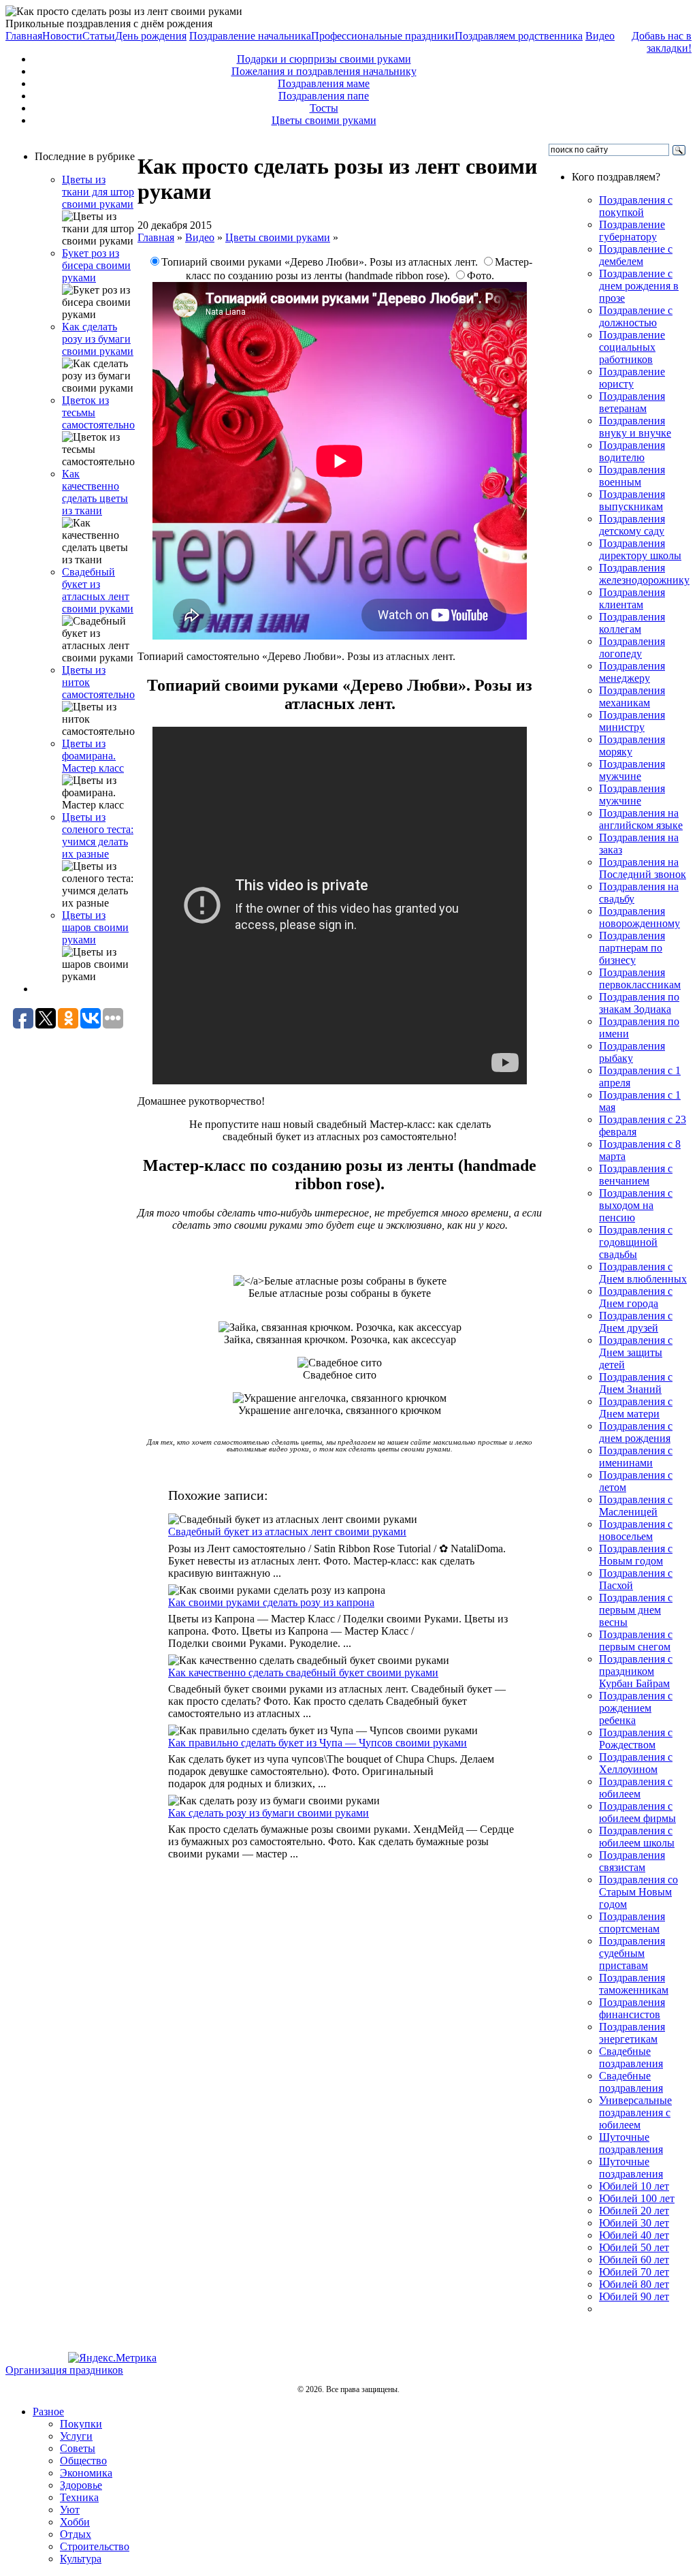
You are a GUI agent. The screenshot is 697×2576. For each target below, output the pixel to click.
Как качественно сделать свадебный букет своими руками (303, 1672)
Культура (81, 2559)
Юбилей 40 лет (634, 2235)
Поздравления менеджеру (632, 672)
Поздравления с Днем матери (636, 1408)
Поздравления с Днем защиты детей (636, 1352)
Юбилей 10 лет (634, 2186)
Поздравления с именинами (636, 1457)
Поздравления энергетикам (632, 2033)
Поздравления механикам (632, 696)
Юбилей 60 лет (634, 2260)
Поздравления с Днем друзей (636, 1322)
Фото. (481, 276)
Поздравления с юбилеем (636, 1788)
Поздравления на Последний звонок (643, 868)
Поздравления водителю (632, 451)
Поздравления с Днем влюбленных (643, 1273)
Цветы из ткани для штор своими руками (98, 192)
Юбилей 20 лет (634, 2211)
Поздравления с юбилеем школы (637, 1837)
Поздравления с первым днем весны (636, 1610)
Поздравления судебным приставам (632, 1953)
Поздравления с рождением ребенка (636, 1708)
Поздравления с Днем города (636, 1297)
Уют (70, 2510)
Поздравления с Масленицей (636, 1506)
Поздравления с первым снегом (636, 1640)
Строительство (95, 2546)
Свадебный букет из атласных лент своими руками (98, 590)
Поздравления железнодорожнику (644, 574)
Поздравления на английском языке (641, 819)
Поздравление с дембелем (636, 255)
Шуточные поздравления (631, 2143)
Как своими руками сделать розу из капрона (271, 1602)
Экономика (86, 2473)
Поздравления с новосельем (636, 1530)
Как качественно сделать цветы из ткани (95, 492)
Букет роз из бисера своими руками (96, 265)
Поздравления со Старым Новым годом (638, 1892)
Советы (78, 2448)
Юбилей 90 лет (634, 2296)
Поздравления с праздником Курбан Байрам (636, 1671)
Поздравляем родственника (519, 36)
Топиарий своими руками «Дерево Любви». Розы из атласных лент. (321, 262)
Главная (24, 36)
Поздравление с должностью (636, 316)
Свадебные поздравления (631, 2057)
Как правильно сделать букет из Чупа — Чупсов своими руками (318, 1743)
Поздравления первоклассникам (640, 978)
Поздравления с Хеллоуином (636, 1763)
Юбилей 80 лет (634, 2284)
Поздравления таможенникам (634, 1984)
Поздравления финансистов (632, 2008)
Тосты (324, 108)
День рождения (151, 36)
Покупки (81, 2424)
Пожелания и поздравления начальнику (324, 71)
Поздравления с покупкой (636, 206)
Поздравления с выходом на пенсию (636, 1205)
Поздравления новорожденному (639, 917)
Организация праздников (64, 2370)
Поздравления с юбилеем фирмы (637, 1812)
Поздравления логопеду (632, 647)
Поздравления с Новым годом (636, 1555)
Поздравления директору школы (640, 549)
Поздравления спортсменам (632, 1922)
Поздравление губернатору (632, 231)
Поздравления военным (632, 476)
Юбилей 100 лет (637, 2198)
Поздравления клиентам (632, 598)
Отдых (76, 2534)
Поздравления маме (324, 83)
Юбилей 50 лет (634, 2247)
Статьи (99, 36)
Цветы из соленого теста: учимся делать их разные (98, 835)
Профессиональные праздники (383, 36)
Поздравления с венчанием (636, 1175)
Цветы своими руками (324, 120)
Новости (62, 36)
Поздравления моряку (632, 745)
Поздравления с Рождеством (636, 1739)
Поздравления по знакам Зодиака (639, 1003)
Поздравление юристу (632, 378)
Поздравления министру (632, 721)
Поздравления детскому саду (632, 525)
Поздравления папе (324, 96)
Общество (83, 2461)
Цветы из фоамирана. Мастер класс (93, 756)
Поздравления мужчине (632, 770)
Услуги (76, 2436)
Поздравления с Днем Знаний (636, 1383)
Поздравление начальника (250, 36)
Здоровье (81, 2485)
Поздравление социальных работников (632, 347)
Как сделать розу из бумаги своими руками (98, 339)
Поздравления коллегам (632, 623)
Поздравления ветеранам (632, 402)
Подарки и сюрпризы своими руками (324, 59)
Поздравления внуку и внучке (635, 427)
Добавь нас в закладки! (662, 42)
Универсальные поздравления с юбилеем (635, 2112)
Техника (79, 2497)
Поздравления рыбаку (632, 1052)
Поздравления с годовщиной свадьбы (636, 1242)
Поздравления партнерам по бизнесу (632, 948)
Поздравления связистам (632, 1861)
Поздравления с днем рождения (636, 1432)
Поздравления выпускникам (632, 500)
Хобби (75, 2522)
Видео (600, 36)
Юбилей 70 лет (634, 2272)
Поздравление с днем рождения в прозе (639, 286)
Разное (48, 2412)
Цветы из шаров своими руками (95, 927)
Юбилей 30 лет (634, 2223)
